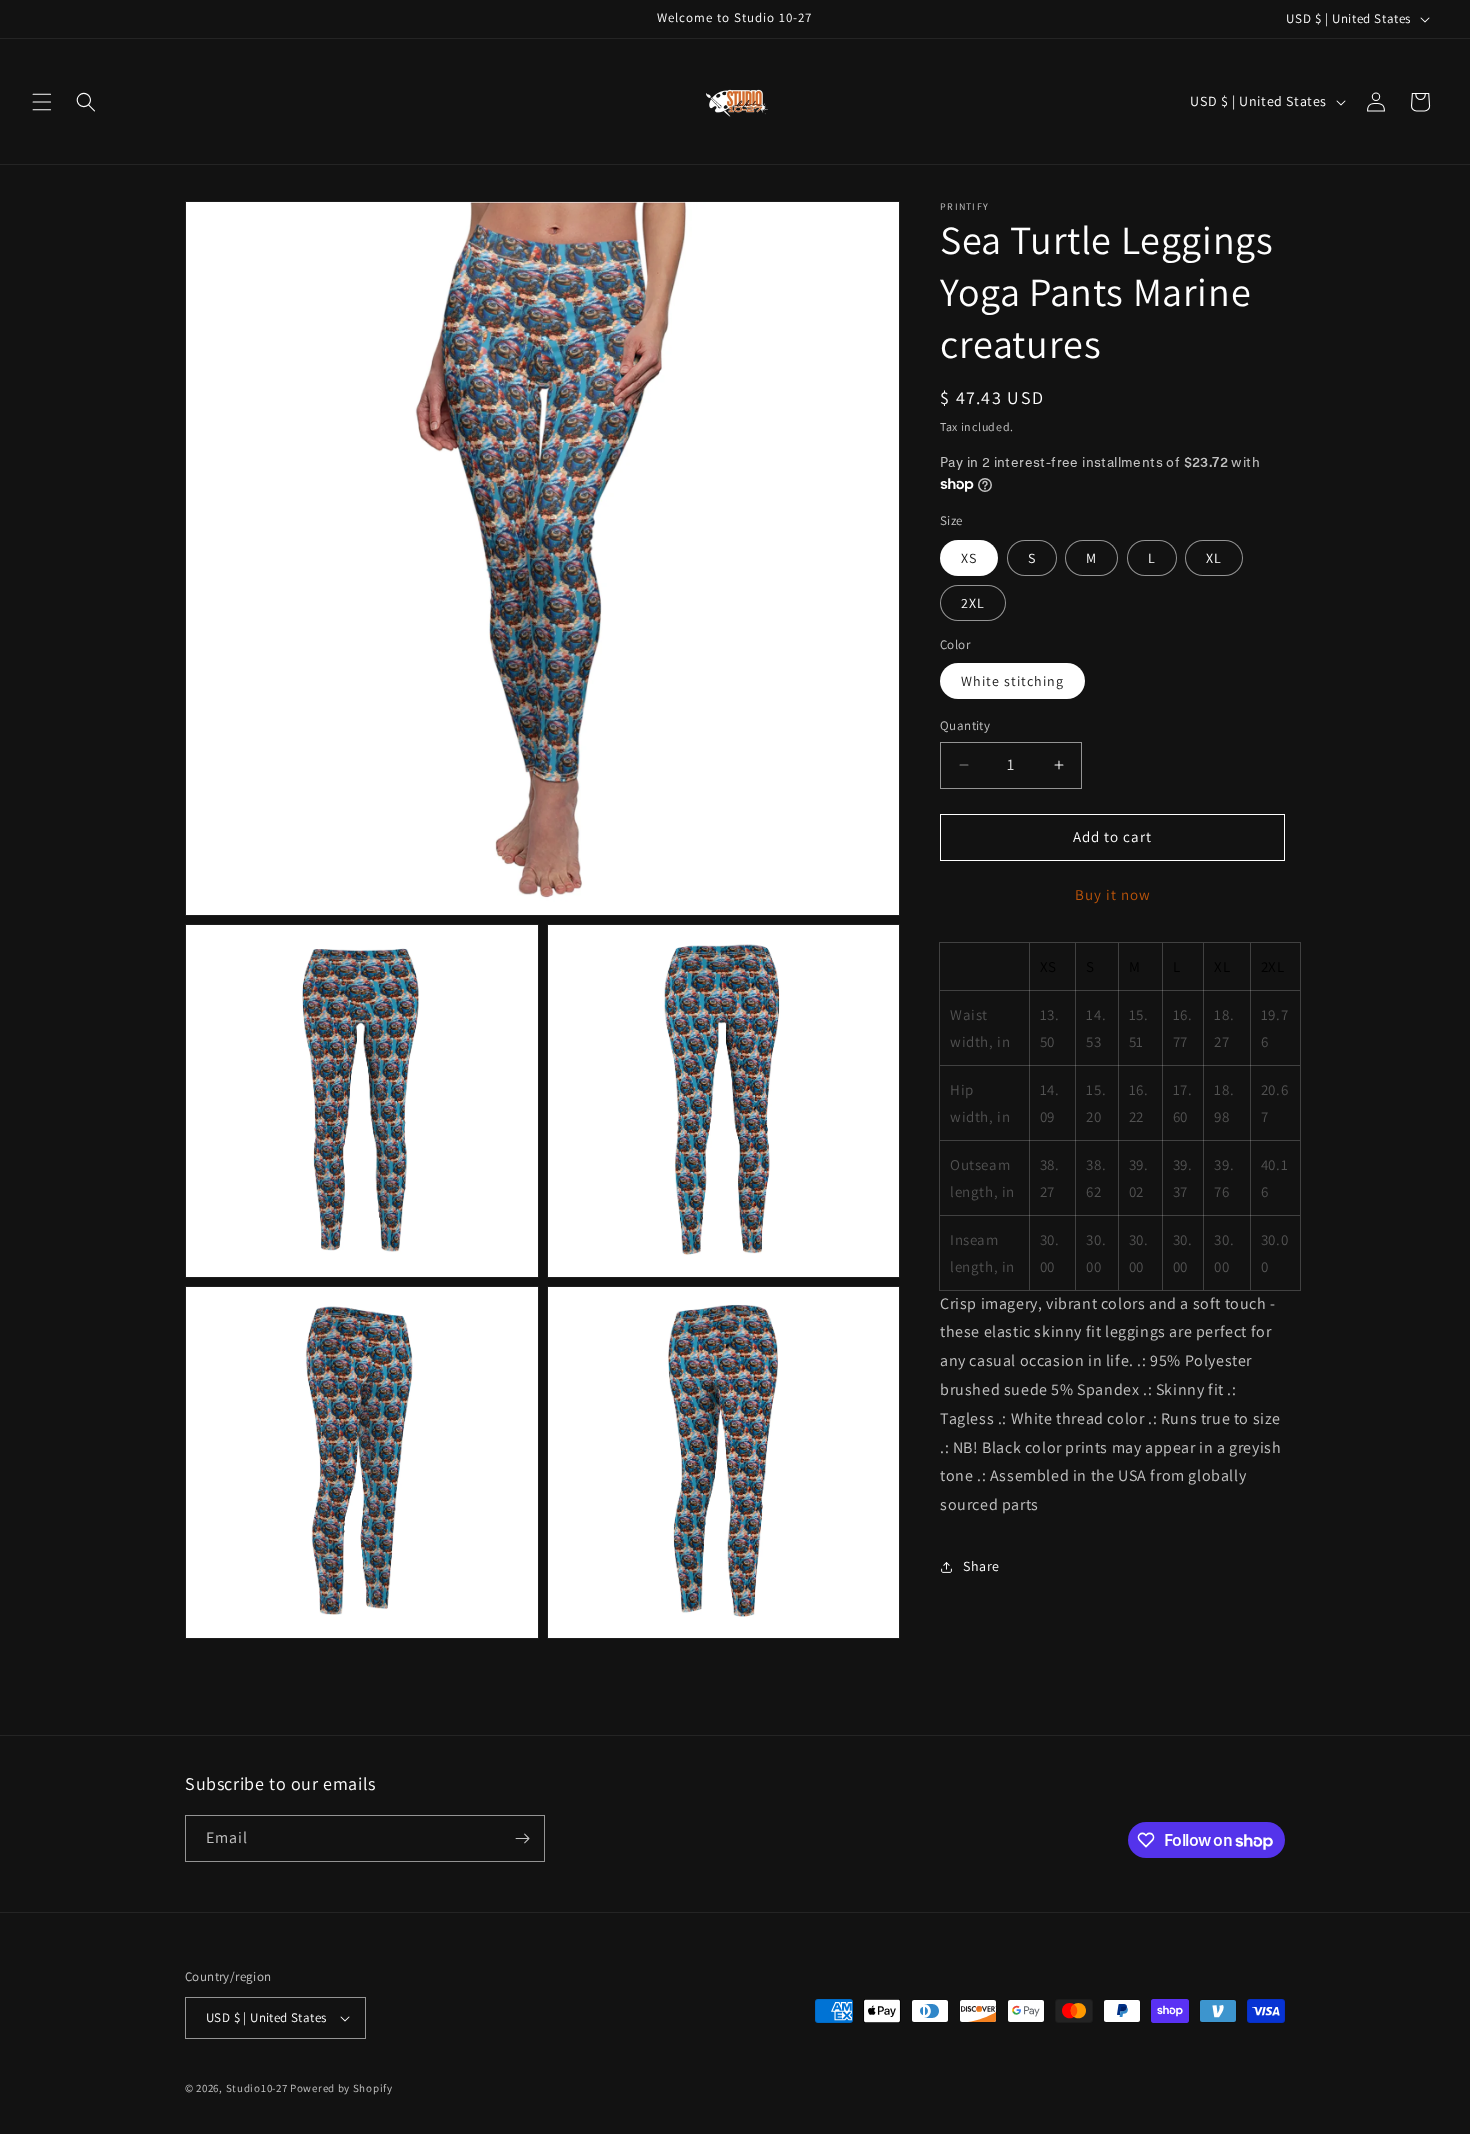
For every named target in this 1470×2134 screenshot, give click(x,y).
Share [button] (981, 1566)
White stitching (1012, 681)
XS (969, 558)
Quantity (965, 725)
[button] (42, 102)
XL (1214, 558)
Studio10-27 (257, 2088)
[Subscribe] (522, 1838)
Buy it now (1113, 894)
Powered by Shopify (341, 2088)
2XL (973, 603)
